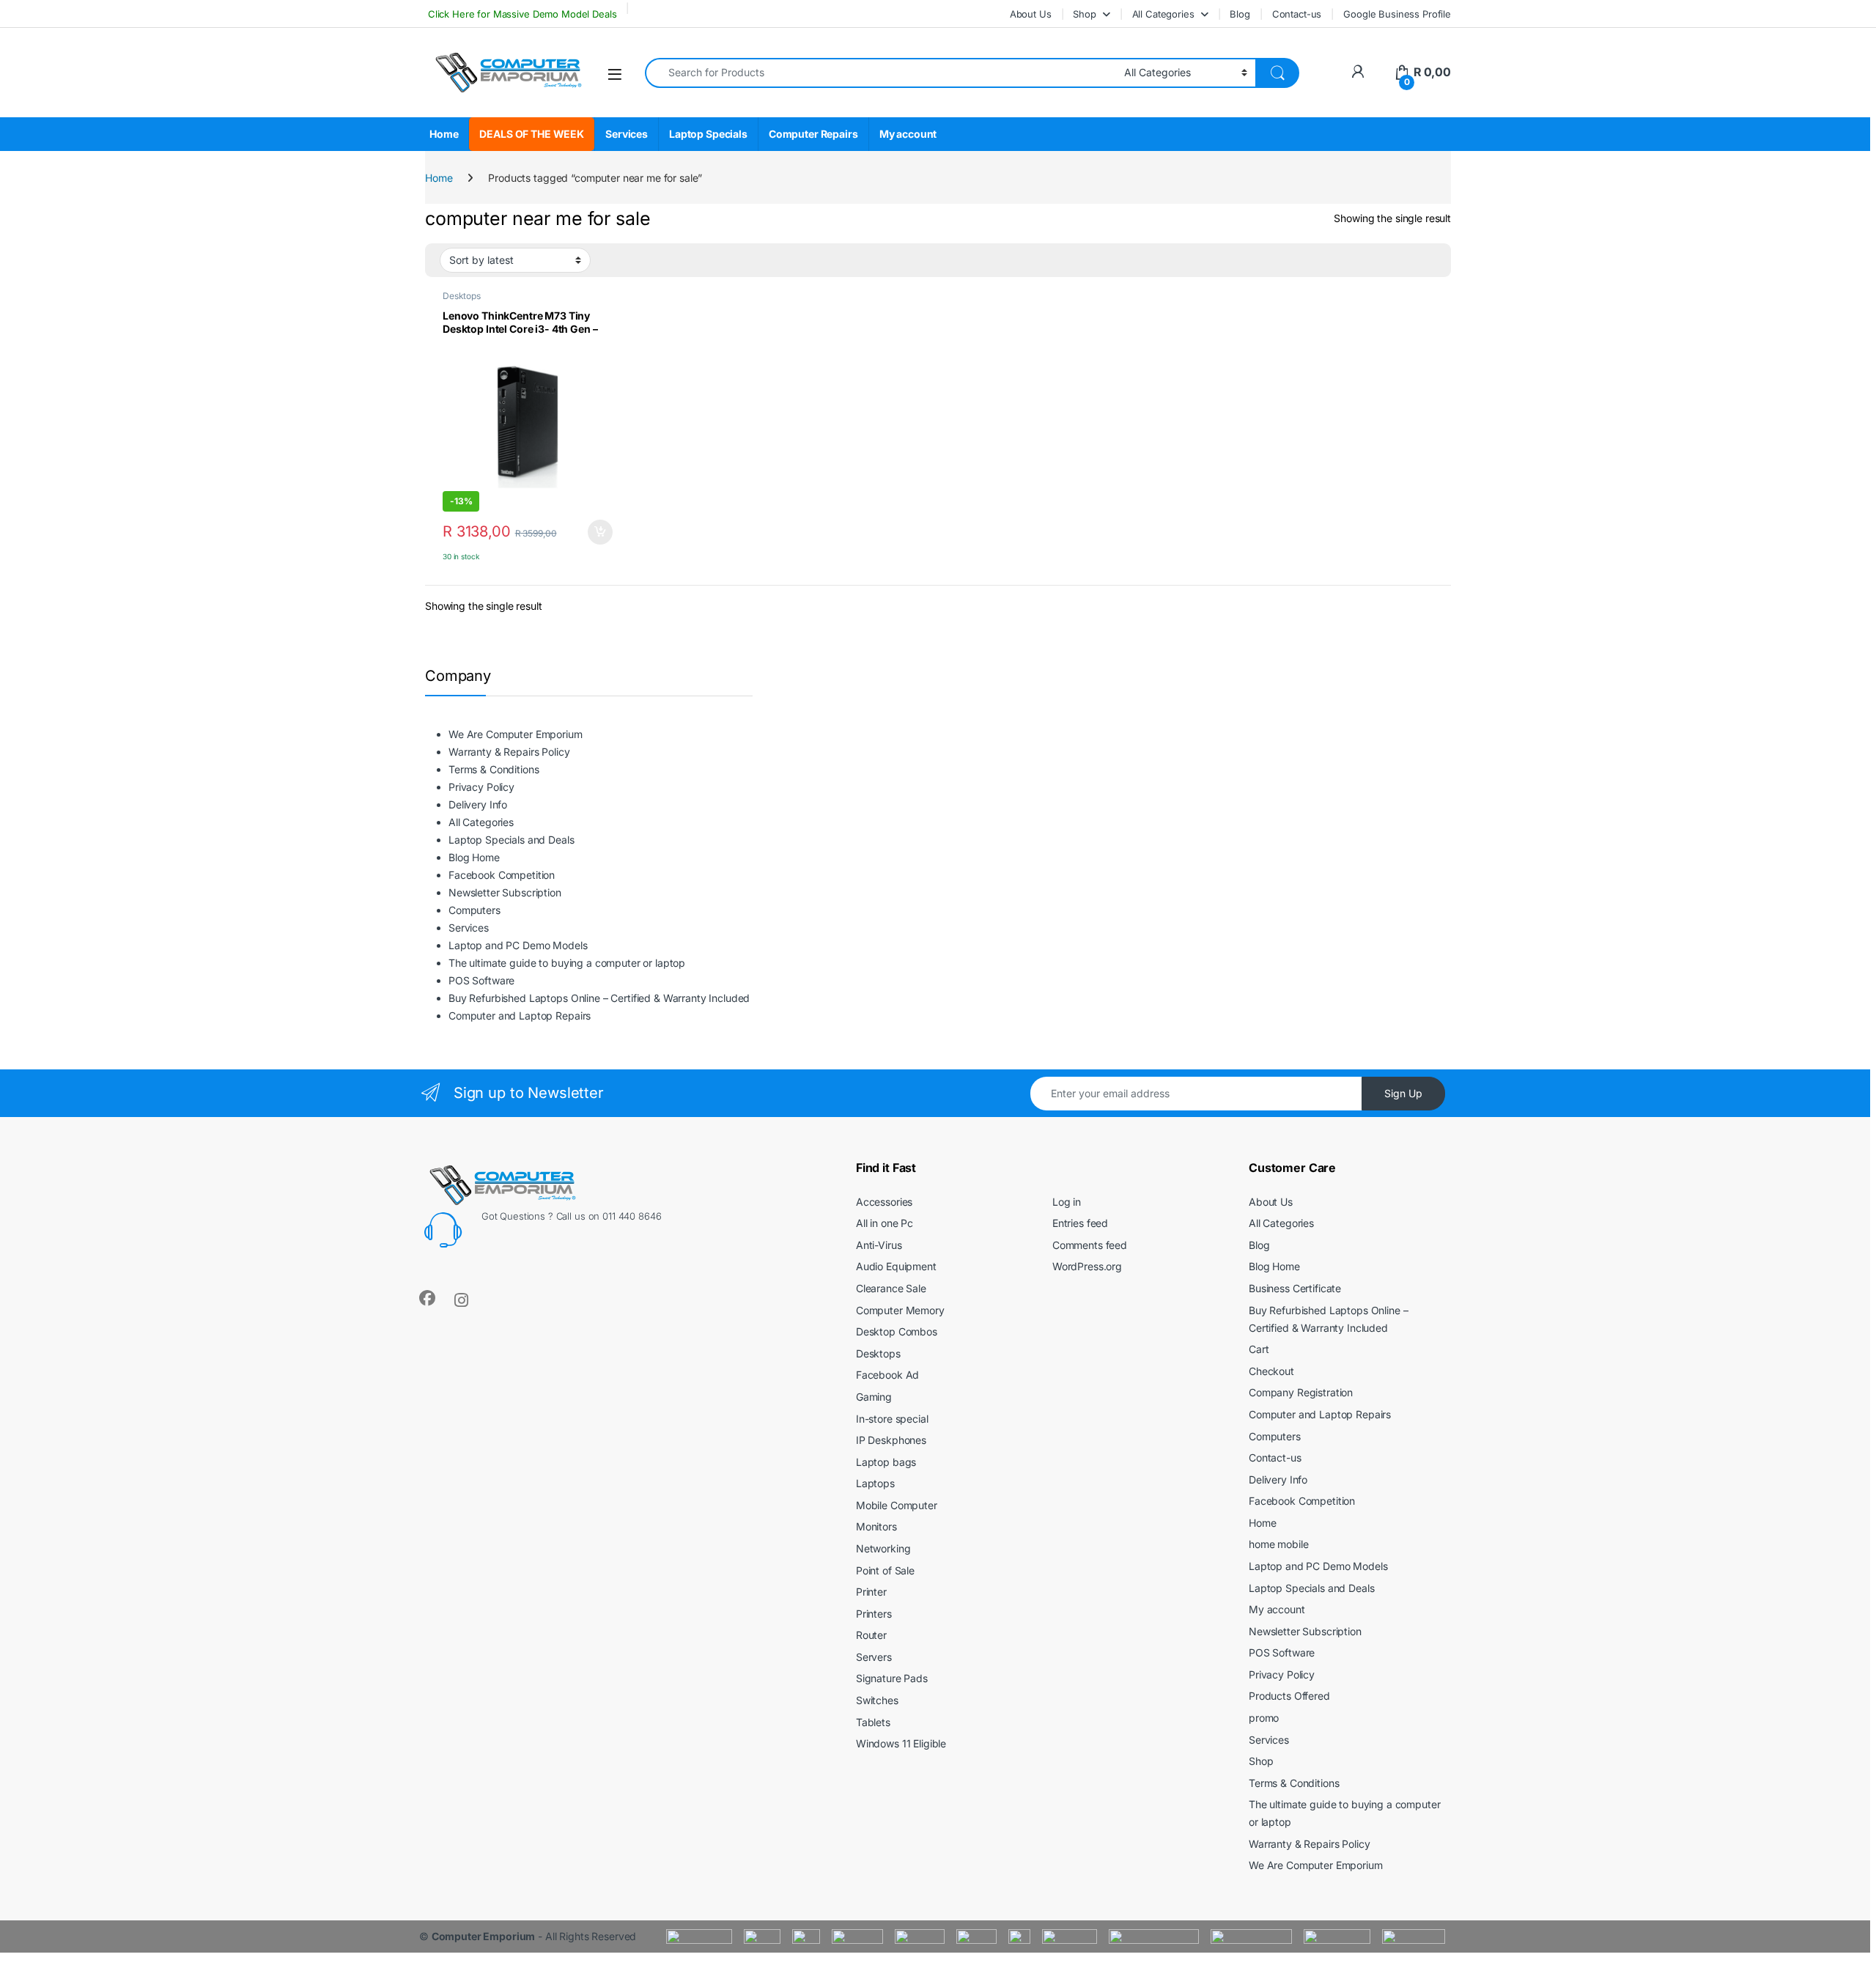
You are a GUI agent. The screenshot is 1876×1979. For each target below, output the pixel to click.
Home (444, 134)
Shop (1084, 14)
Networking (883, 1548)
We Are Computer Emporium (516, 734)
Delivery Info (478, 804)
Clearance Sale (891, 1288)
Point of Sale (885, 1570)
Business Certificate (1295, 1288)
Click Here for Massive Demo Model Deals (521, 14)
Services (627, 134)
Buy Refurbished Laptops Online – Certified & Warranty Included (599, 998)
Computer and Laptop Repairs (520, 1016)
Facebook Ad (887, 1375)
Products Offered (1289, 1696)
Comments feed (1090, 1245)
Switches (877, 1700)
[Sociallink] (427, 1298)
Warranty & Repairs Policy (509, 752)
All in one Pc (885, 1223)
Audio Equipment (896, 1266)
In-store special (892, 1419)
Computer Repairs (813, 134)
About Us (1031, 14)
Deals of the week (532, 134)
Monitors (876, 1526)
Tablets (873, 1722)
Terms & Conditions (494, 769)
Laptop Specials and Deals (512, 840)
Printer (871, 1592)
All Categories (1163, 14)
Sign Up (1403, 1093)
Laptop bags (886, 1462)
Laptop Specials (708, 134)
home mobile (1278, 1544)
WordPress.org (1087, 1266)
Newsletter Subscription (505, 892)
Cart (1259, 1349)
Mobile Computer (897, 1505)
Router (871, 1635)
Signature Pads (892, 1678)
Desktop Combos (897, 1331)
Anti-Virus (879, 1245)
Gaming (874, 1397)
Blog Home (474, 857)
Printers (874, 1614)
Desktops (462, 296)
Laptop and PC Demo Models (518, 945)
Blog (1240, 14)
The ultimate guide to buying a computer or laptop (567, 963)
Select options (595, 532)
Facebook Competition (502, 875)
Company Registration (1301, 1392)
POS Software (481, 980)
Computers (474, 910)
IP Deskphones (891, 1440)
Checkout (1271, 1371)
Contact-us (1297, 14)
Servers (874, 1657)
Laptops (875, 1483)
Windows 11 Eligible (901, 1743)
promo (1264, 1718)
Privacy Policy (481, 787)
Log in (1067, 1202)
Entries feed (1080, 1223)
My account (908, 134)
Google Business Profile (1397, 14)
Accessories (884, 1202)
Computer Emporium (484, 1936)
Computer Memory (900, 1310)
